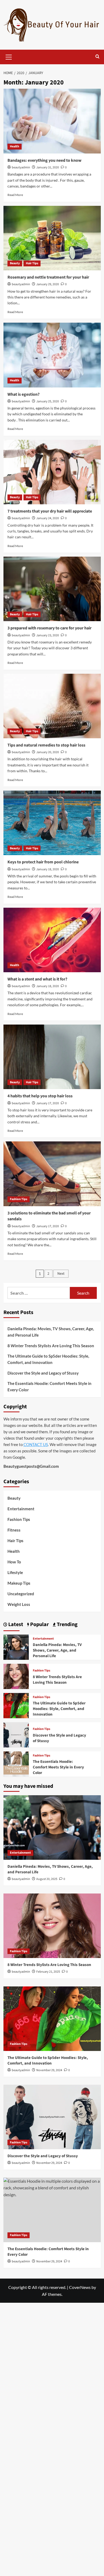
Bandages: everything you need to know (44, 160)
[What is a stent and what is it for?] (52, 940)
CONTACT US (36, 1444)
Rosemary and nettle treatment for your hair (48, 277)
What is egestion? (23, 394)
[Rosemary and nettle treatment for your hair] (52, 238)
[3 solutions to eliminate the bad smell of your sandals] (52, 1174)
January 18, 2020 (48, 869)
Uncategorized (21, 1594)
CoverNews (80, 2287)
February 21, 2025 (48, 1972)
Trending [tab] (67, 1624)
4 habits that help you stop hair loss (40, 1096)
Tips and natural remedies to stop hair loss (46, 745)
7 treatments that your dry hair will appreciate (50, 511)
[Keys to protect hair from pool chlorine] (52, 823)
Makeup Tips (19, 1583)
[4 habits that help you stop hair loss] (52, 1057)
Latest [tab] (15, 1624)
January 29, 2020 (48, 284)
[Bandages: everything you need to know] (52, 121)
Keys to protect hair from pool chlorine (43, 862)
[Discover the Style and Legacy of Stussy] (16, 1734)
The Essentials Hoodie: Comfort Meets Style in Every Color (49, 1387)
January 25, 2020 (48, 401)
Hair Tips (32, 263)
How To (14, 1562)
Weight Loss (19, 1604)
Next (61, 1274)
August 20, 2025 (47, 1879)
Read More (15, 195)
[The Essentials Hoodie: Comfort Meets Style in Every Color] (16, 1763)
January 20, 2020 (48, 752)
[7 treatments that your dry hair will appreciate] (52, 472)
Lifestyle (15, 1572)
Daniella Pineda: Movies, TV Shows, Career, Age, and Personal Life (51, 1332)
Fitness (14, 1530)
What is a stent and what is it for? (37, 979)
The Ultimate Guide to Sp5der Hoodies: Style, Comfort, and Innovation (48, 1359)
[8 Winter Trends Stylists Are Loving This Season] (16, 1676)
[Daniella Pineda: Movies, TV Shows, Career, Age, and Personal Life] (16, 1646)
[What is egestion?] (52, 355)
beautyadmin (21, 167)
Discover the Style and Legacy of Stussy (43, 1373)
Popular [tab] (39, 1624)
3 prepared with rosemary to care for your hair (49, 628)
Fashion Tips (19, 1199)
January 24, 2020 (48, 518)
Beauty (15, 263)
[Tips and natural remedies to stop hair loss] (52, 706)
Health (15, 146)
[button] (9, 56)
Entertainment (21, 1509)
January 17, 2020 (48, 1103)
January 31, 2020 (48, 167)
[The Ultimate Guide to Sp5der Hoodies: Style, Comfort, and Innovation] (16, 1705)
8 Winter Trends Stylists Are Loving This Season (51, 1346)
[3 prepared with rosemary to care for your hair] (52, 589)
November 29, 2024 (49, 2070)
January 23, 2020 (48, 635)
